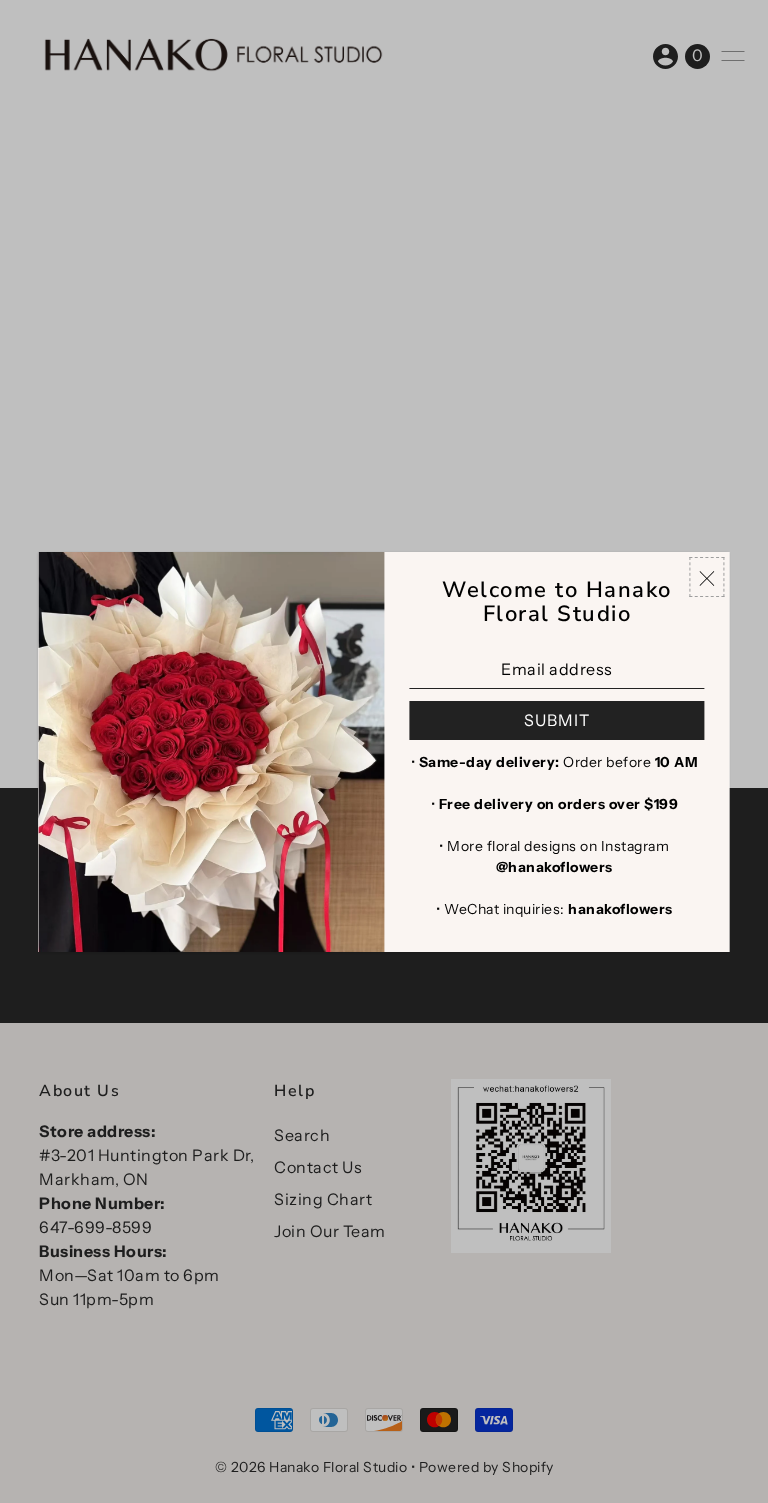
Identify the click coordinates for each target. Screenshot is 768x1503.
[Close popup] (707, 577)
